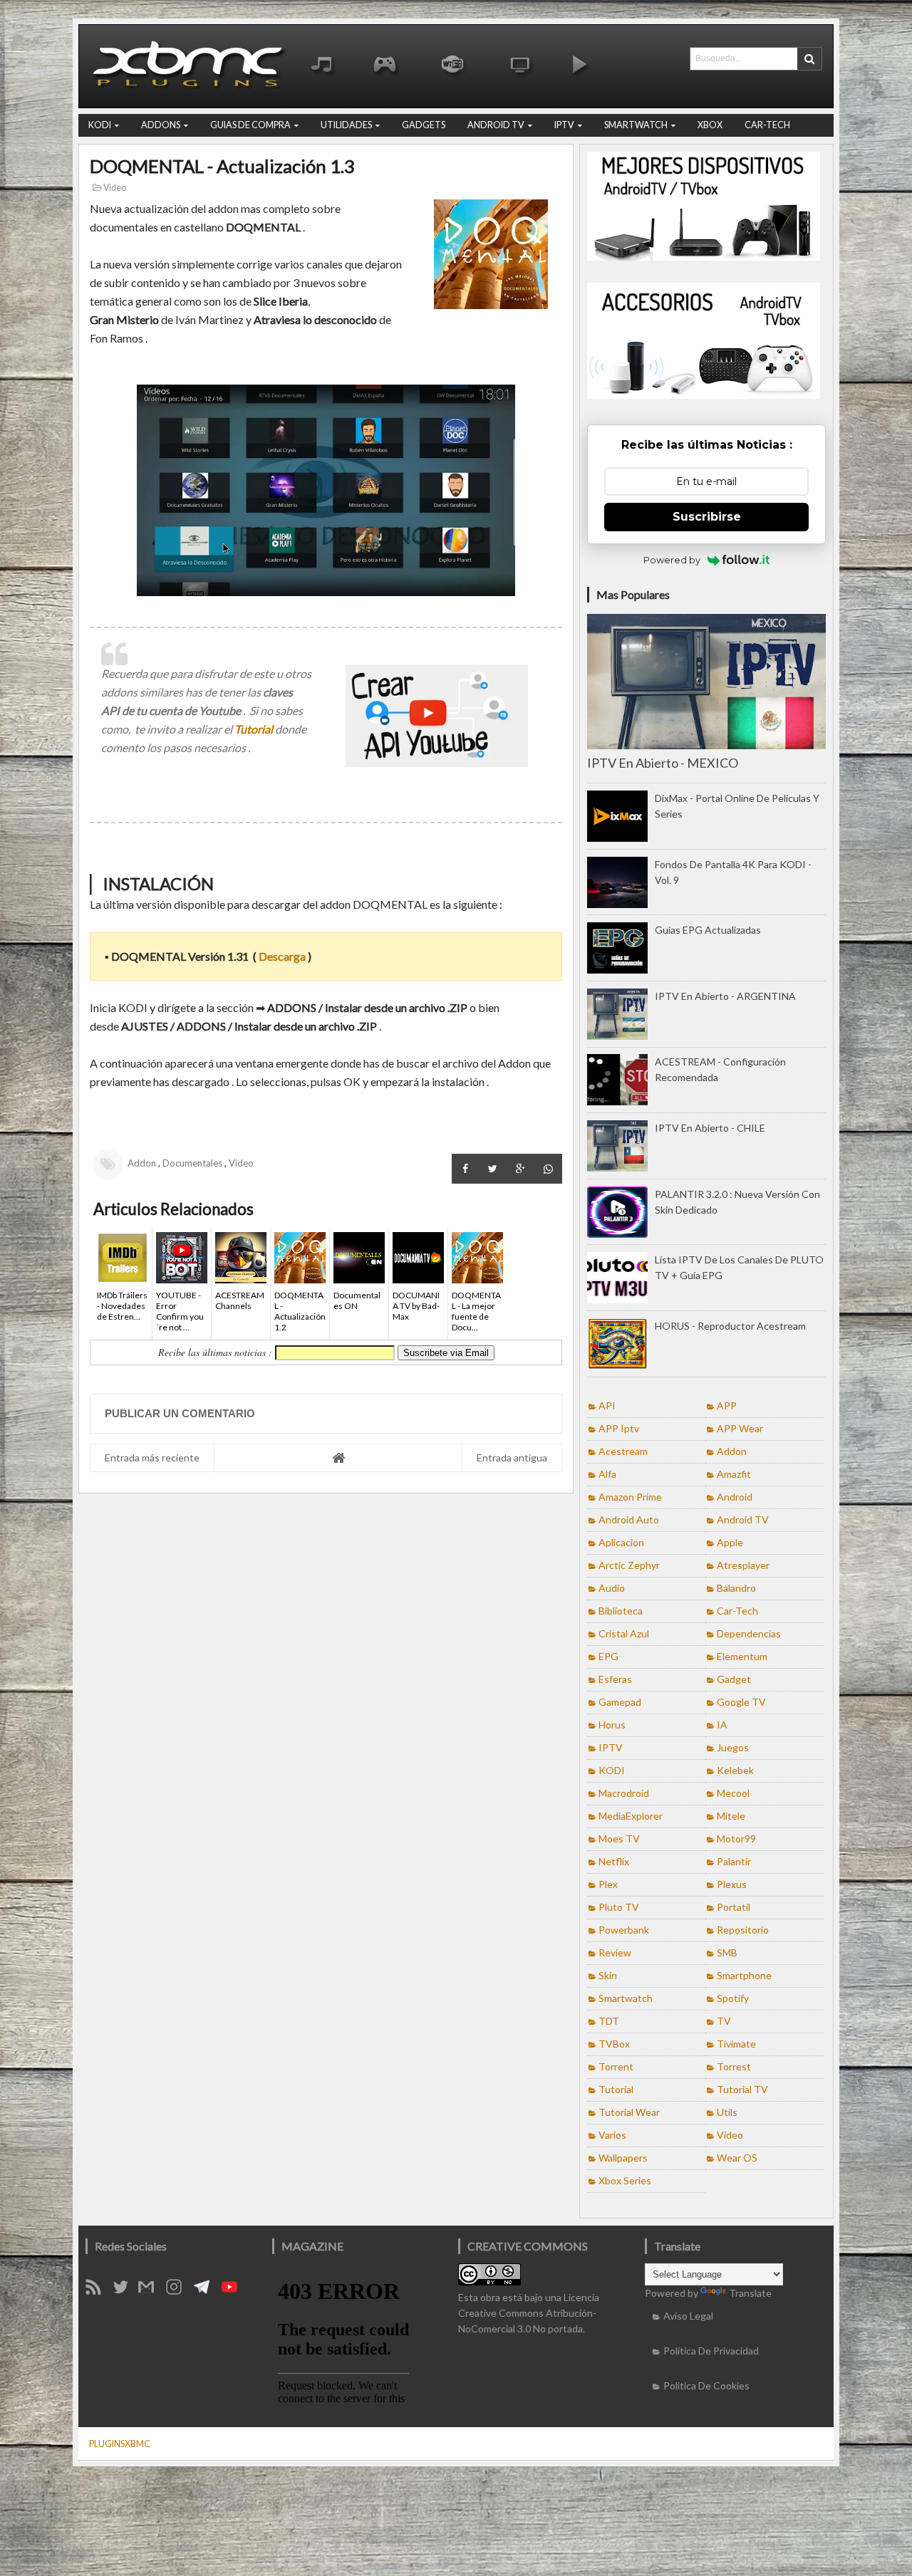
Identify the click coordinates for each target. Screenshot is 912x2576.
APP (727, 1406)
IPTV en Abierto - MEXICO (663, 763)
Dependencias (749, 1633)
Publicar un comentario (180, 1413)
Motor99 (736, 1839)
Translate (750, 2293)
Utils (727, 2112)
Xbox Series (625, 2180)
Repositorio (743, 1930)
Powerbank (624, 1930)
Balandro (736, 1588)
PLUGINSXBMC (120, 2444)
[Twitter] (126, 2291)
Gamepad (620, 1702)
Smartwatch (626, 1998)
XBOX (710, 125)
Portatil (734, 1907)
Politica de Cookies (706, 2385)
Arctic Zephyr (629, 1565)
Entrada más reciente (152, 1458)
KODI (100, 125)
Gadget (734, 1679)
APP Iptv (619, 1428)
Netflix (614, 1861)
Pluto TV (619, 1907)
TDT (609, 2021)
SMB (727, 1952)
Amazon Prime (630, 1497)
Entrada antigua (512, 1458)
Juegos (733, 1747)
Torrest (734, 2066)
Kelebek (735, 1770)
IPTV (564, 125)
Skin (608, 1975)
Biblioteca (621, 1611)
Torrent (616, 2066)
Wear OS (737, 2158)
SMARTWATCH (636, 125)
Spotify (733, 1998)
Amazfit (734, 1474)
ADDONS (161, 125)
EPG (608, 1656)
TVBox (614, 2044)
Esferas (615, 1679)
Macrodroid (624, 1793)
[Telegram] (207, 2291)
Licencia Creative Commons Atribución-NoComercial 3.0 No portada (529, 2313)
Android (735, 1497)
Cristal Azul (624, 1633)
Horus (612, 1725)
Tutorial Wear (629, 2112)
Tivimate (736, 2044)
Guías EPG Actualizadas (708, 930)
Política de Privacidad (711, 2351)
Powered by (672, 560)
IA (722, 1725)
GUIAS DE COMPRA (250, 125)
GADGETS (424, 125)
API (607, 1406)
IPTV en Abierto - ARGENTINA (725, 996)
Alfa (607, 1474)
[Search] (809, 59)
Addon (142, 1163)
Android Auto (629, 1519)
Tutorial (254, 729)
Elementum (742, 1656)
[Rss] (98, 2291)
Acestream (623, 1451)
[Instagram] (179, 2291)
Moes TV (619, 1839)
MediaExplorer (631, 1816)
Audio (612, 1588)
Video (114, 188)
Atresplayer (743, 1565)
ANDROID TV (496, 125)
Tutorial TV (742, 2089)
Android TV (743, 1519)
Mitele (731, 1816)
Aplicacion (621, 1542)
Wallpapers (623, 2158)
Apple (730, 1542)
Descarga (282, 956)
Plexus (732, 1884)
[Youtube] (234, 2291)
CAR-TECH (767, 125)
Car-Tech (737, 1611)
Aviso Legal (688, 2316)
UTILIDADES (346, 125)
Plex (608, 1884)
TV (724, 2021)
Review (615, 1952)
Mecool (733, 1793)
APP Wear (740, 1428)
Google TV (741, 1702)
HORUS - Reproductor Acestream (730, 1326)
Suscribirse (707, 517)
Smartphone (744, 1975)
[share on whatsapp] (548, 1169)
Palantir (734, 1861)
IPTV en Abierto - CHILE (710, 1128)
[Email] (151, 2291)
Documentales (192, 1163)
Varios (612, 2135)
